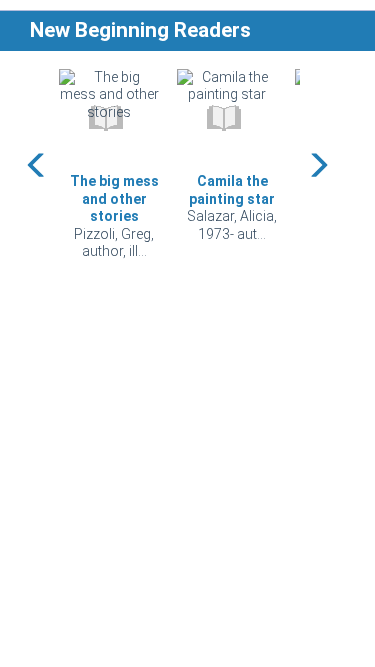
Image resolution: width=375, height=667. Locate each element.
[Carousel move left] (37, 165)
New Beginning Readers (140, 30)
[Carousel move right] (318, 165)
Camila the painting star (232, 190)
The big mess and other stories (114, 198)
